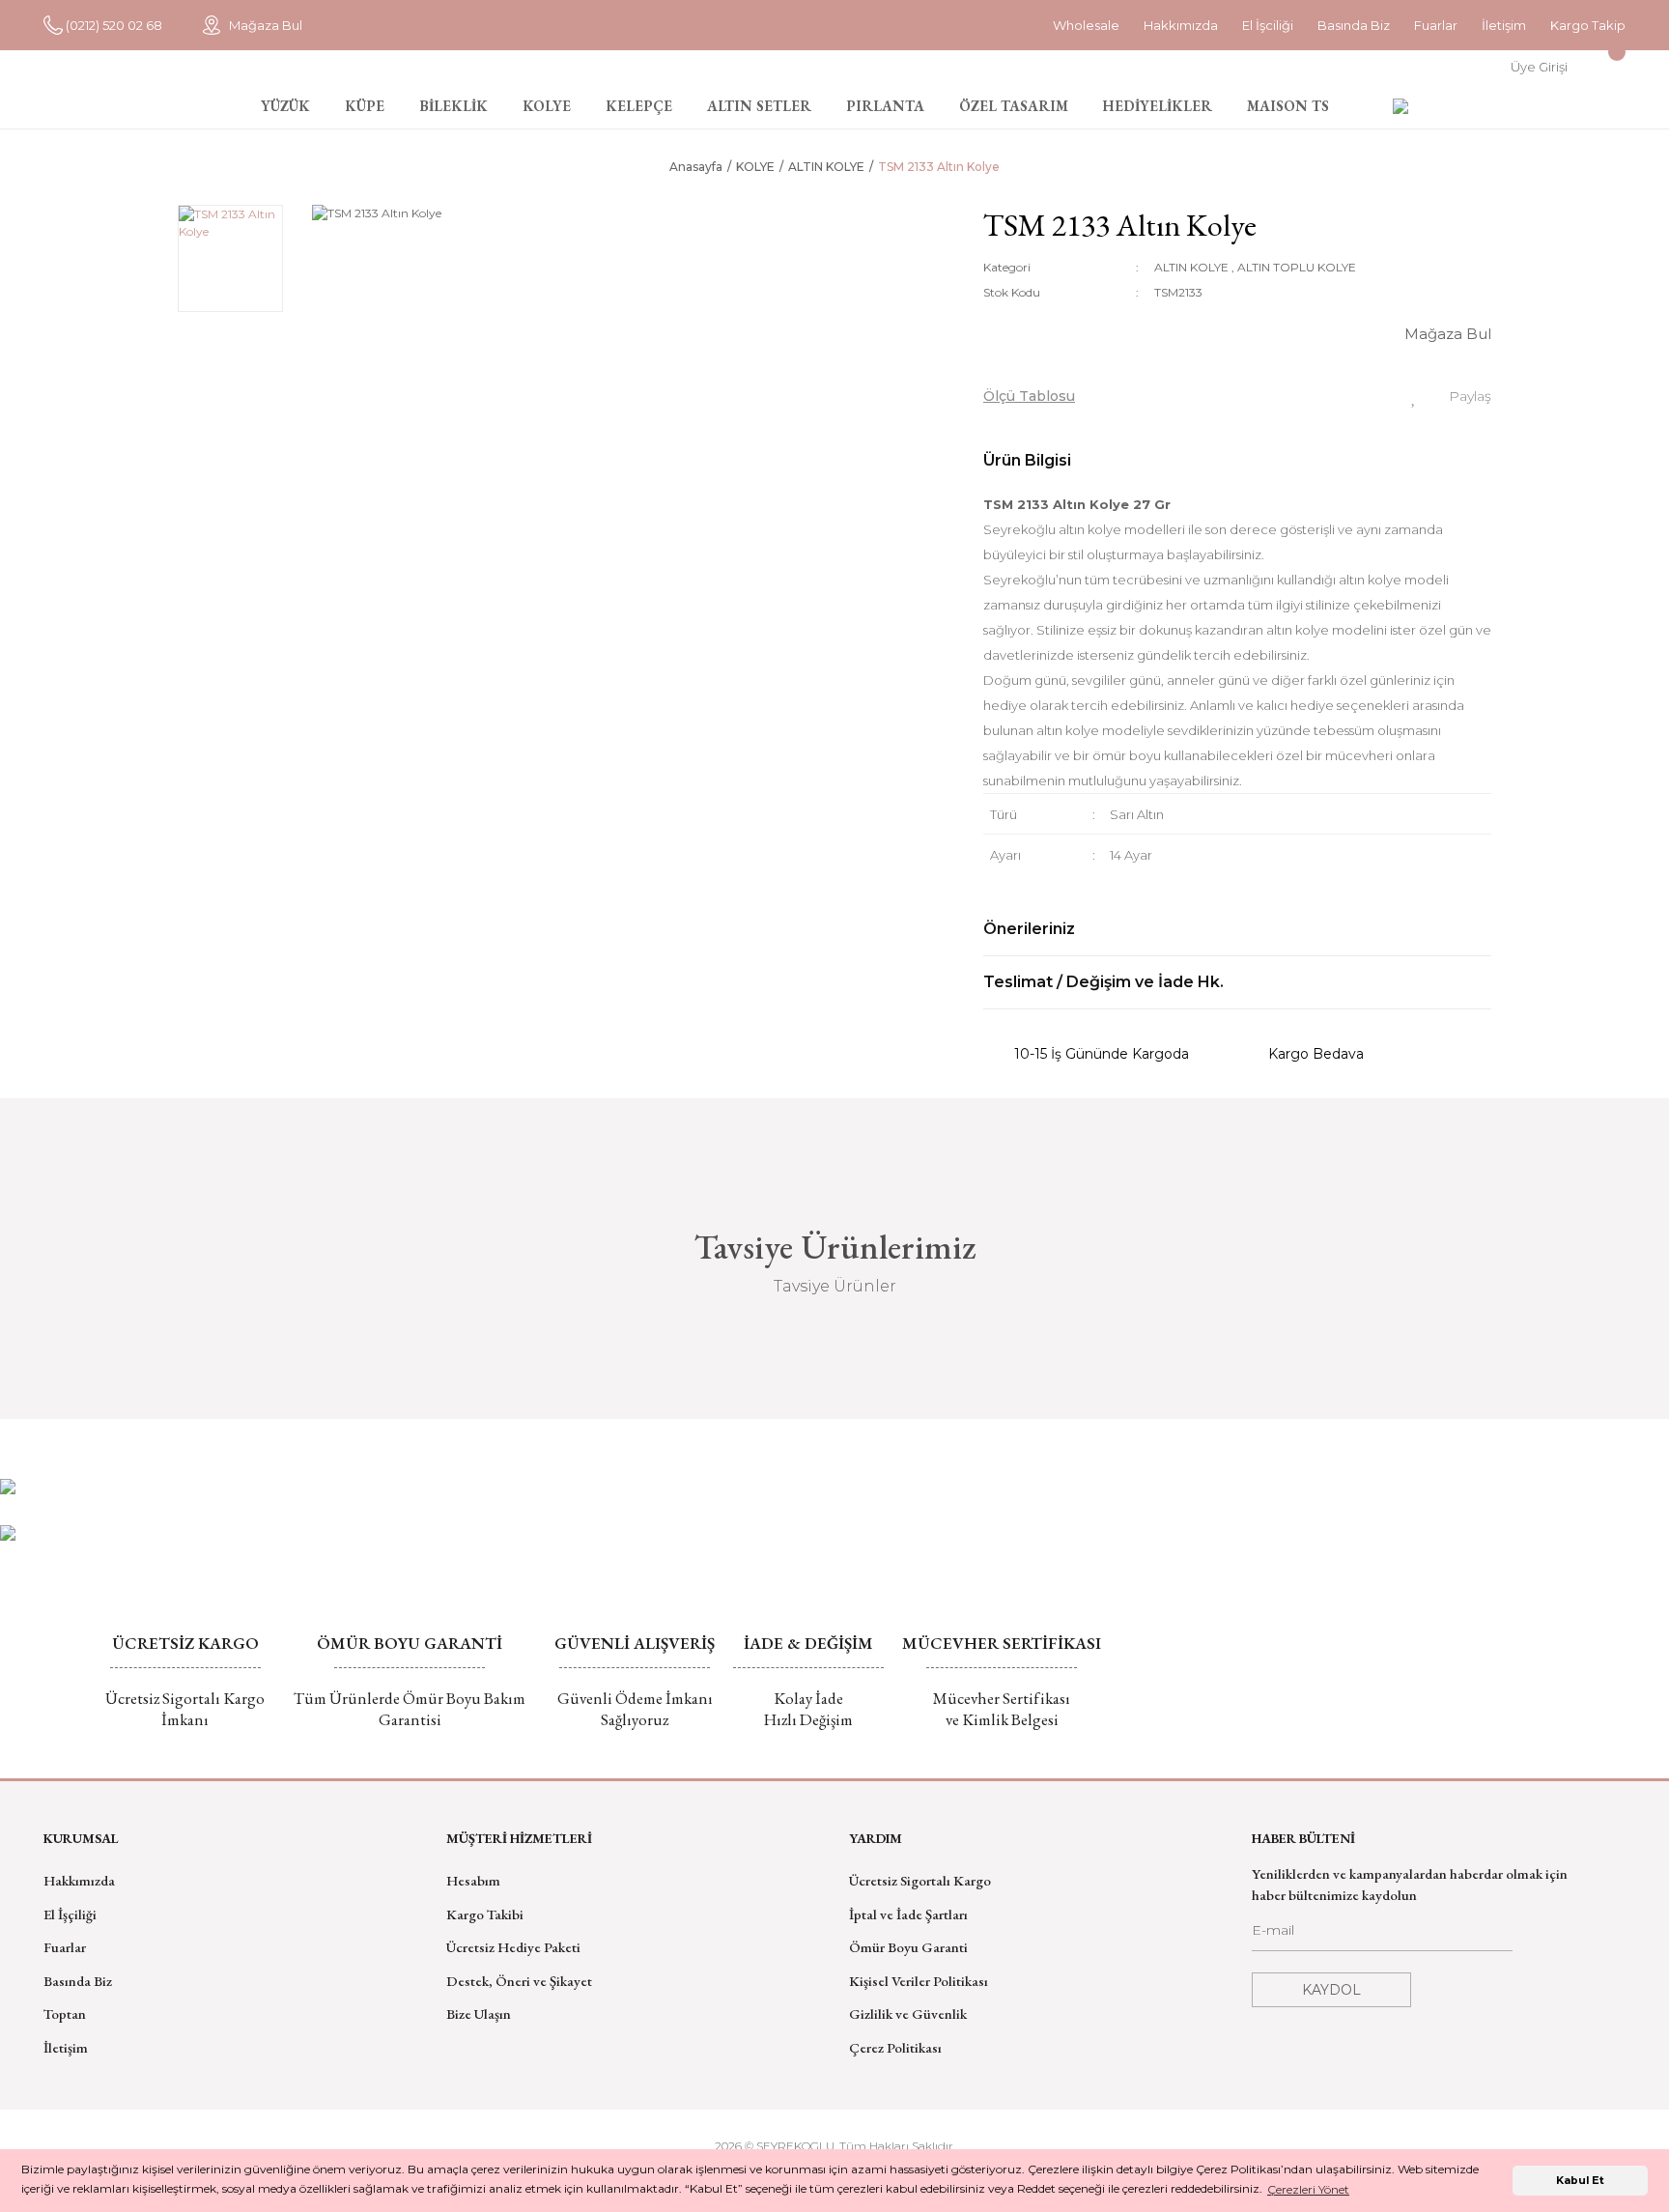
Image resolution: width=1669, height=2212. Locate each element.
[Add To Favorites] (1414, 396)
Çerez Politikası (895, 2047)
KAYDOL (1331, 1990)
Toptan (65, 2013)
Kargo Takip (1588, 25)
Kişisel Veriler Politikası (919, 1981)
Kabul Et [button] (1580, 2181)
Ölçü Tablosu (1029, 396)
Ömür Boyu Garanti (908, 1947)
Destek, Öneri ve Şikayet (519, 1981)
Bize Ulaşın (479, 2013)
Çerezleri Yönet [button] (1308, 2189)
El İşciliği (1268, 25)
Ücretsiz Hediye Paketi (513, 1947)
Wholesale (1086, 25)
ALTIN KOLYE (1191, 267)
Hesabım (473, 1880)
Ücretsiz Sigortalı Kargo (920, 1880)
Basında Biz (1354, 25)
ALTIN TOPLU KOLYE (1297, 267)
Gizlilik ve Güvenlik (908, 2013)
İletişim (1504, 25)
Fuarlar (1436, 25)
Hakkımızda (1181, 25)
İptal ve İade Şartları (908, 1914)
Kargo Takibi (485, 1914)
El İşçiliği (70, 1914)
